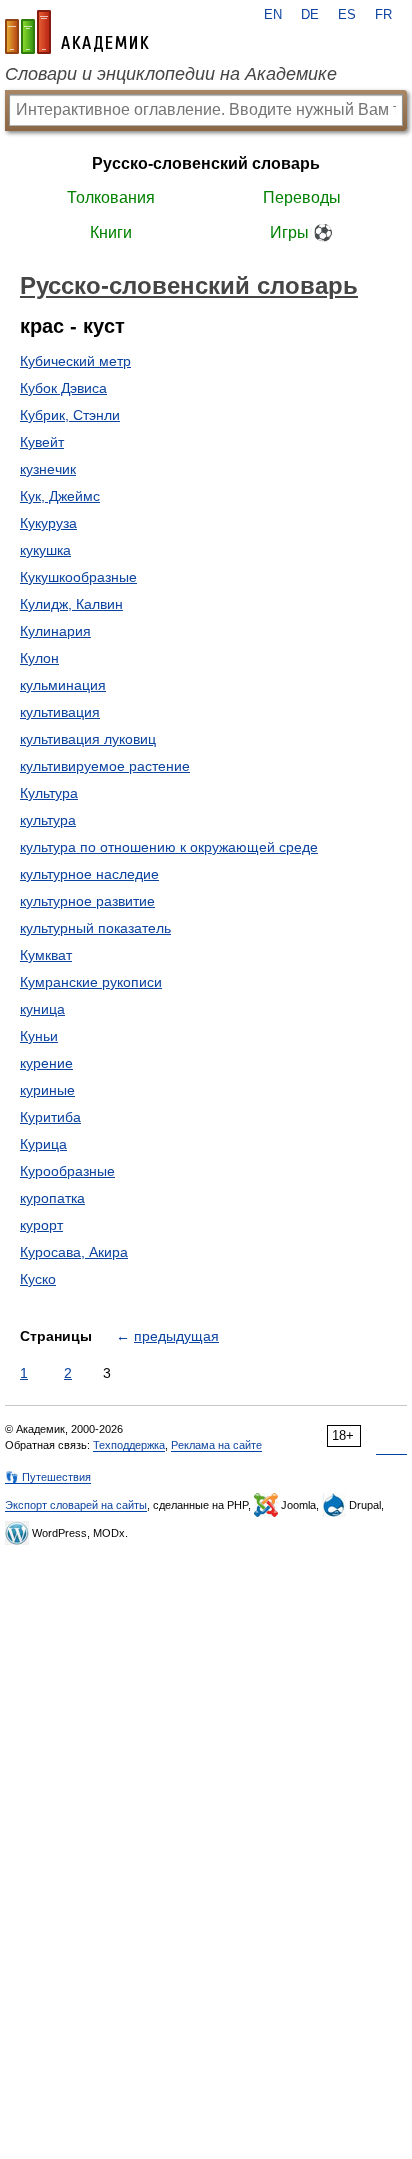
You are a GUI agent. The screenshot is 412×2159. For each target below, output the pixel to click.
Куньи (39, 1036)
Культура (49, 793)
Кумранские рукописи (91, 982)
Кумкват (46, 955)
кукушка (45, 550)
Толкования (111, 197)
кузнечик (48, 469)
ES (347, 15)
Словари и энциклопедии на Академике (171, 74)
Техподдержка (129, 1445)
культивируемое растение (105, 766)
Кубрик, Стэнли (70, 415)
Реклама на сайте (216, 1445)
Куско (38, 1279)
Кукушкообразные (78, 577)
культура (48, 820)
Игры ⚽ (301, 232)
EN (273, 15)
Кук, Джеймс (60, 496)
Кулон (39, 658)
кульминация (63, 685)
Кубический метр (75, 361)
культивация (60, 712)
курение (46, 1063)
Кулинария (55, 631)
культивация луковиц (88, 739)
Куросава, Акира (74, 1252)
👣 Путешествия (48, 1477)
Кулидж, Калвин (71, 604)
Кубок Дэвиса (63, 388)
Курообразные (67, 1171)
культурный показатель (95, 928)
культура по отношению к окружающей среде (169, 847)
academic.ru (77, 32)
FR (383, 15)
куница (42, 1009)
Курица (43, 1144)
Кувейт (42, 442)
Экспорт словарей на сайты (76, 1505)
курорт (41, 1225)
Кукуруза (48, 523)
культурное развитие (87, 901)
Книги (111, 232)
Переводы (302, 197)
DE (310, 15)
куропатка (52, 1198)
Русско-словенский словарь (206, 163)
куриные (47, 1090)
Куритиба (50, 1117)
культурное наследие (89, 874)
